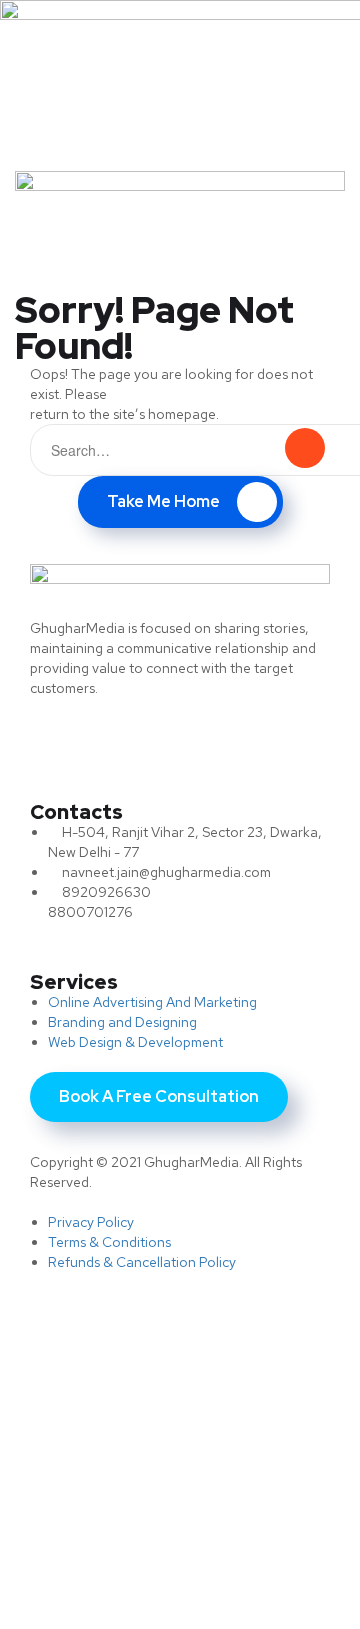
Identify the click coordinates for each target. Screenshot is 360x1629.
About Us (57, 1407)
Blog (37, 1483)
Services (53, 1445)
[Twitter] (55, 743)
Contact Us (67, 1521)
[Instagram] (280, 743)
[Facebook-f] (130, 743)
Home (40, 1369)
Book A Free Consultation (135, 1559)
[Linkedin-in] (205, 743)
